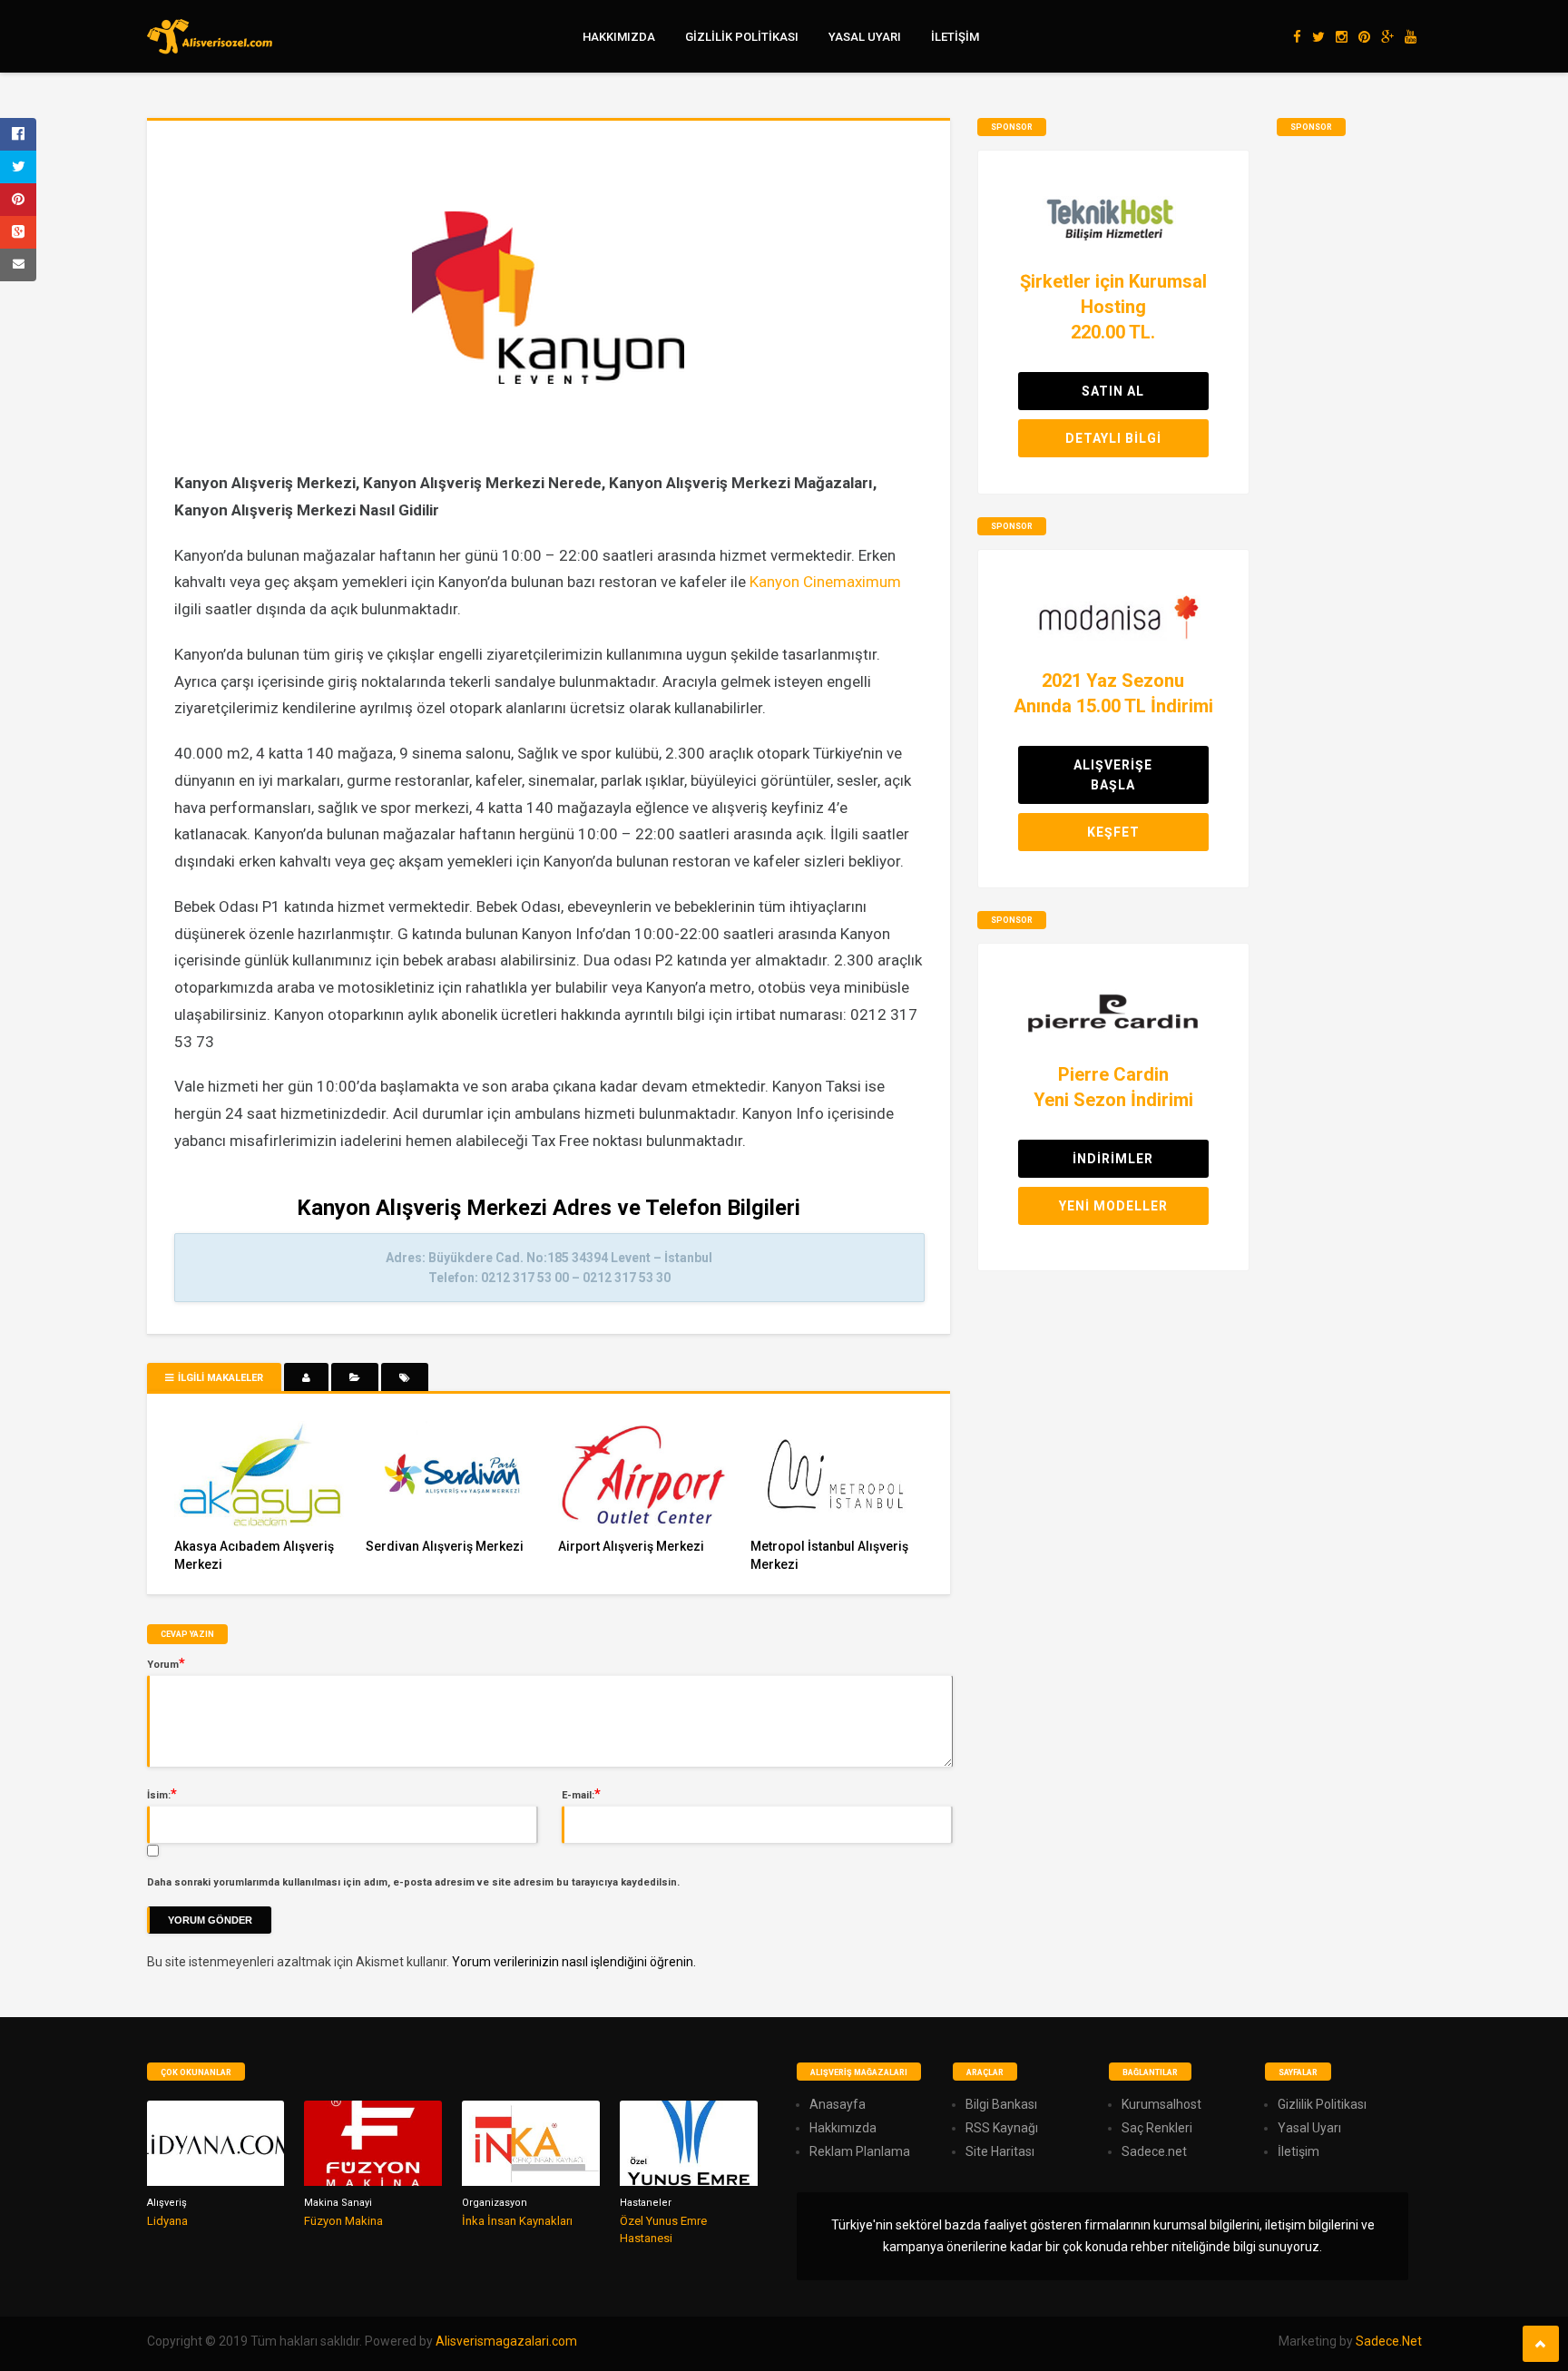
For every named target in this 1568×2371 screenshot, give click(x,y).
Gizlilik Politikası (742, 37)
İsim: (162, 1794)
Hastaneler (646, 2203)
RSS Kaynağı (1002, 2128)
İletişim (955, 37)
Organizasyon (495, 2203)
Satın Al (1113, 391)
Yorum (166, 1663)
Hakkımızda (619, 37)
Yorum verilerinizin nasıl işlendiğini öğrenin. (574, 1962)
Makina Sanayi (338, 2203)
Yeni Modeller (1113, 1206)
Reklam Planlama (860, 2151)
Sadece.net (1154, 2151)
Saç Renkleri (1157, 2128)
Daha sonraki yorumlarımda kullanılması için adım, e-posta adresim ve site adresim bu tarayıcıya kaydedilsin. (413, 1882)
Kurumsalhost (1161, 2104)
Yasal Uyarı (865, 37)
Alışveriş (167, 2203)
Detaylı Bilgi (1113, 438)
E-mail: (581, 1794)
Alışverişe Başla (1113, 775)
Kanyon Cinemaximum (825, 582)
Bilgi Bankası (1001, 2104)
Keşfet (1113, 832)
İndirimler (1113, 1159)
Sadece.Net (1389, 2341)
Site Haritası (1000, 2151)
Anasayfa (838, 2104)
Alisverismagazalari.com (506, 2341)
